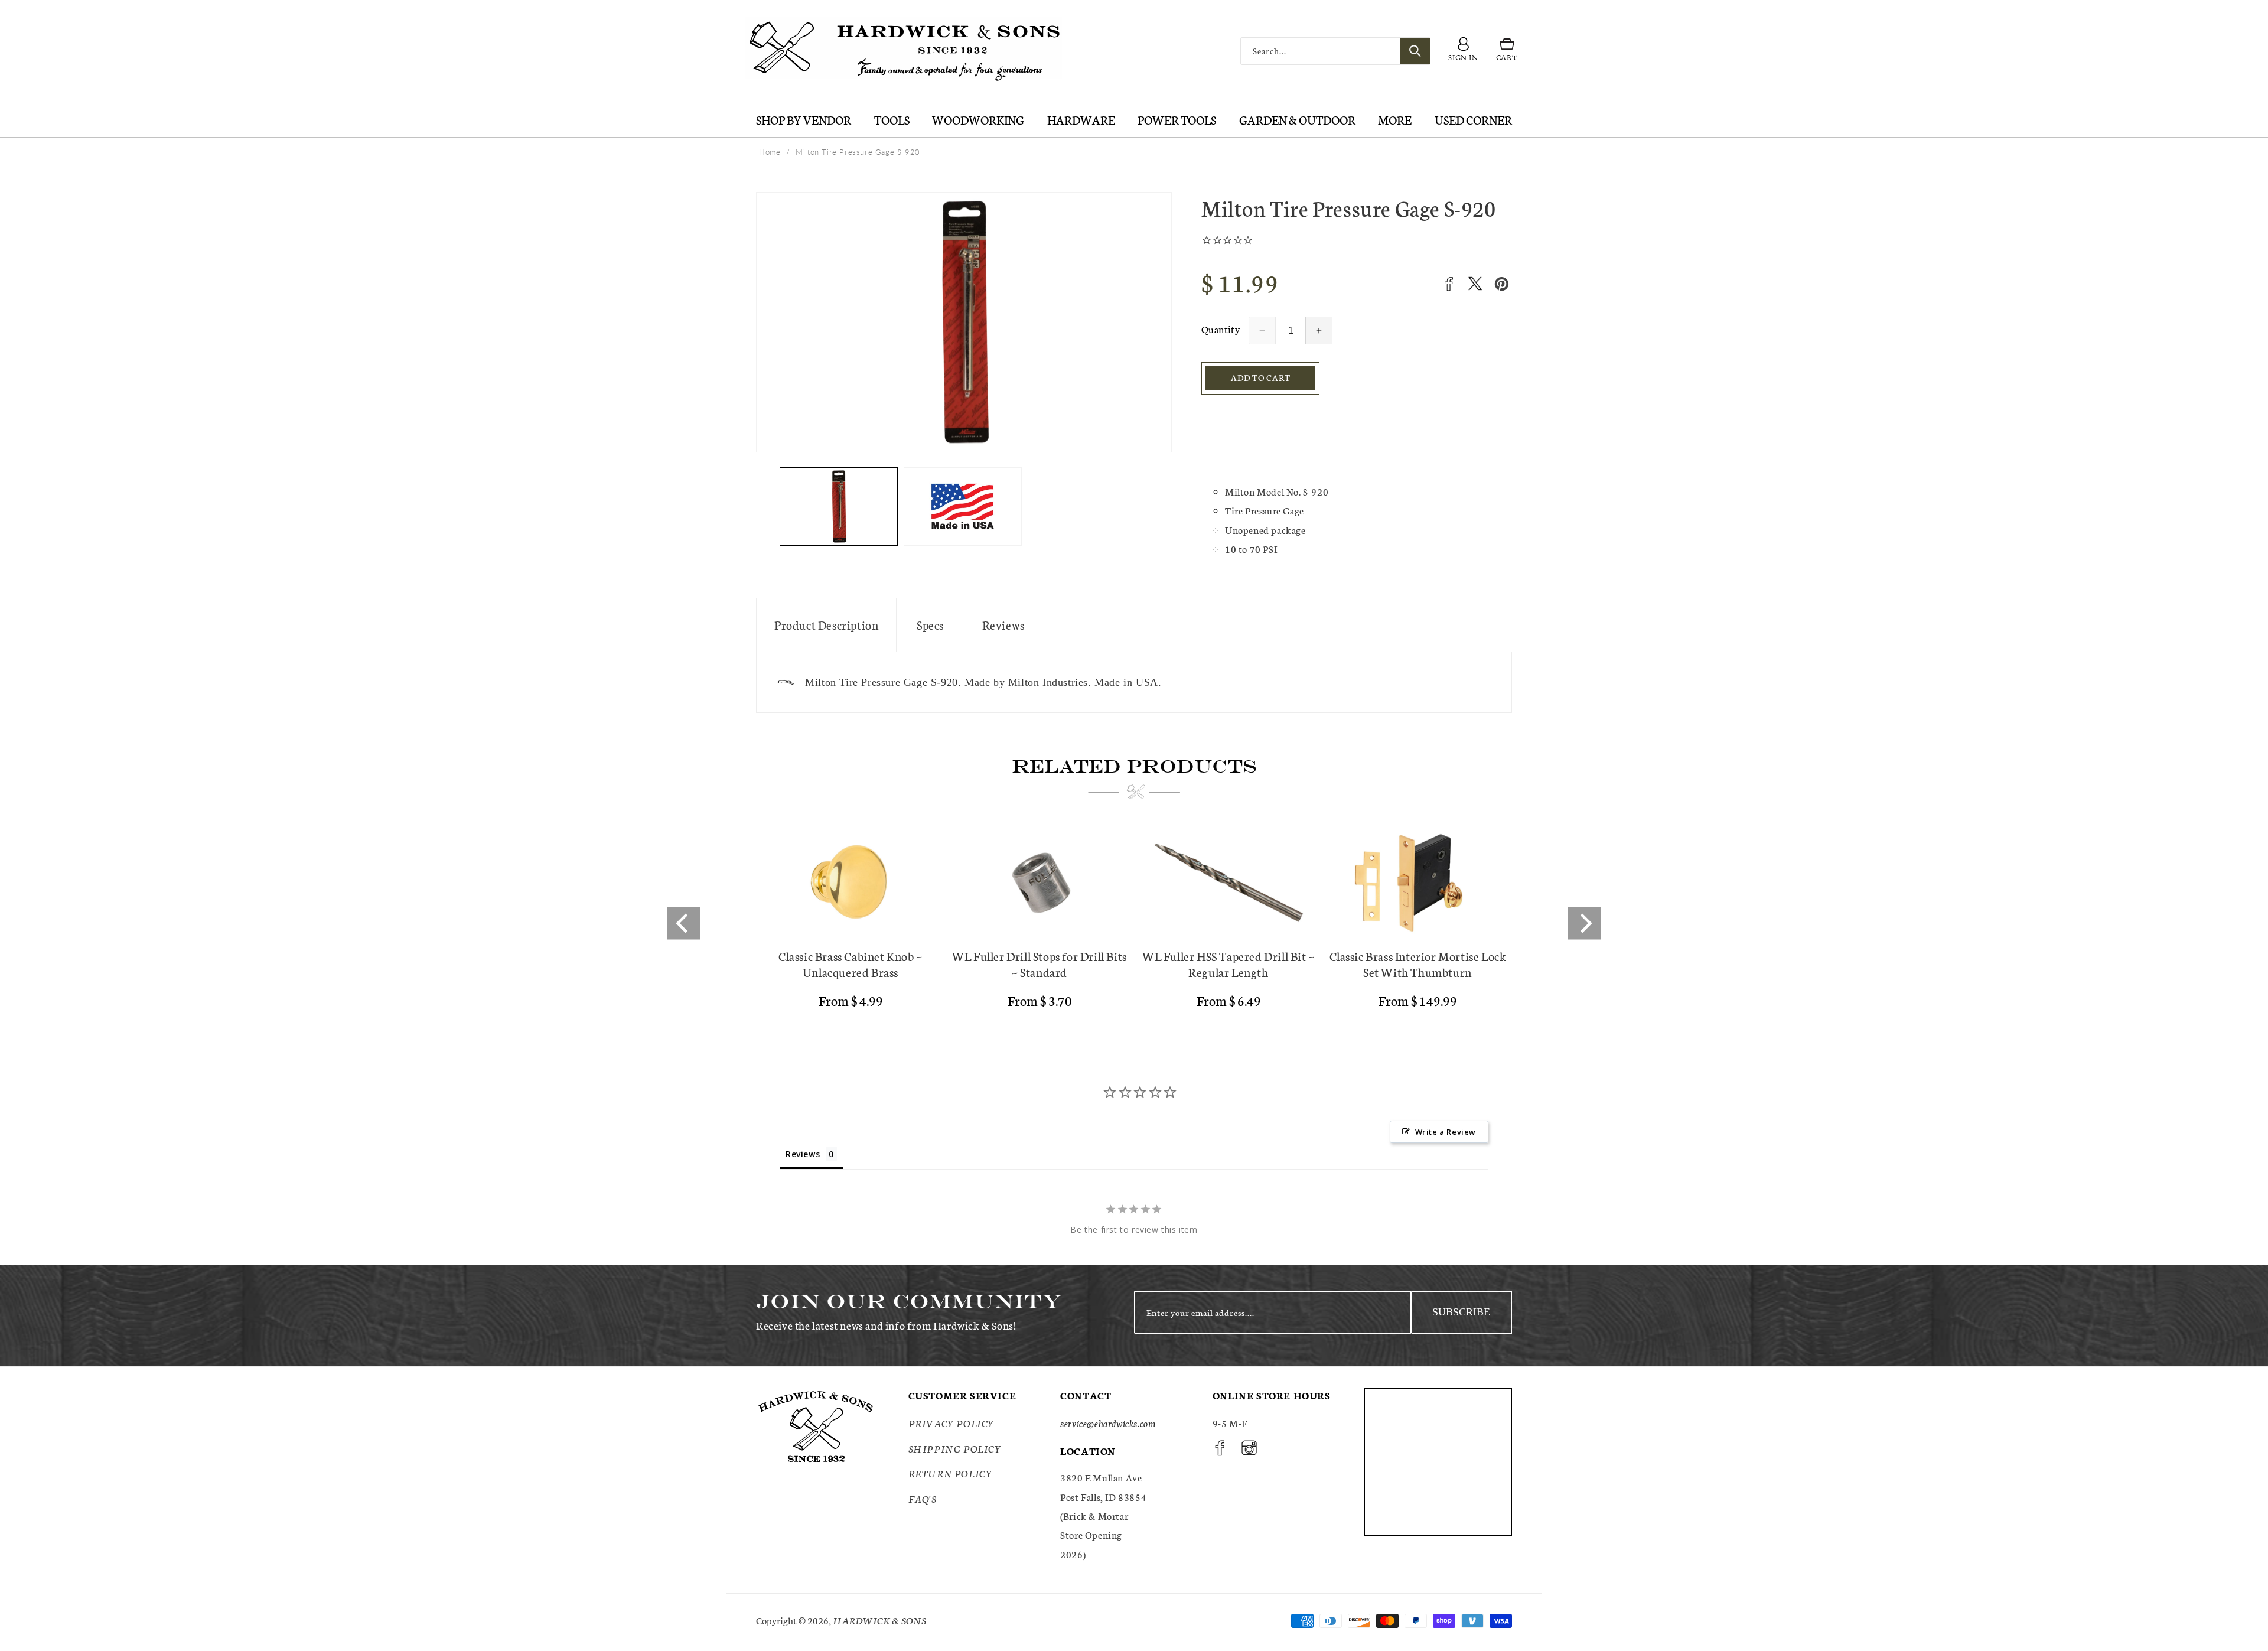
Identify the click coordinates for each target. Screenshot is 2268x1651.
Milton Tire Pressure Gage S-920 (858, 152)
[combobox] (1335, 51)
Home (770, 152)
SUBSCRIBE (1461, 1312)
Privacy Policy (951, 1423)
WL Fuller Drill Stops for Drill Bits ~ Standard (1039, 964)
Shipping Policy (955, 1448)
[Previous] (684, 923)
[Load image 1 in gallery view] (839, 507)
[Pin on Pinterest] (1502, 284)
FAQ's (923, 1498)
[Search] (1415, 51)
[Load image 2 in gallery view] (963, 507)
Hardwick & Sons (879, 1620)
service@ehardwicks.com (1108, 1423)
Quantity (1221, 329)
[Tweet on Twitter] (1475, 284)
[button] (1507, 51)
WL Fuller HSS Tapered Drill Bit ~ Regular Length (1228, 964)
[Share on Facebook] (1449, 284)
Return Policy (951, 1473)
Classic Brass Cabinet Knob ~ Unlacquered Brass (850, 964)
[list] (1134, 923)
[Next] (1584, 923)
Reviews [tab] (803, 1154)
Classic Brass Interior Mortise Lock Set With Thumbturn (1418, 964)
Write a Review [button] (1446, 1132)
